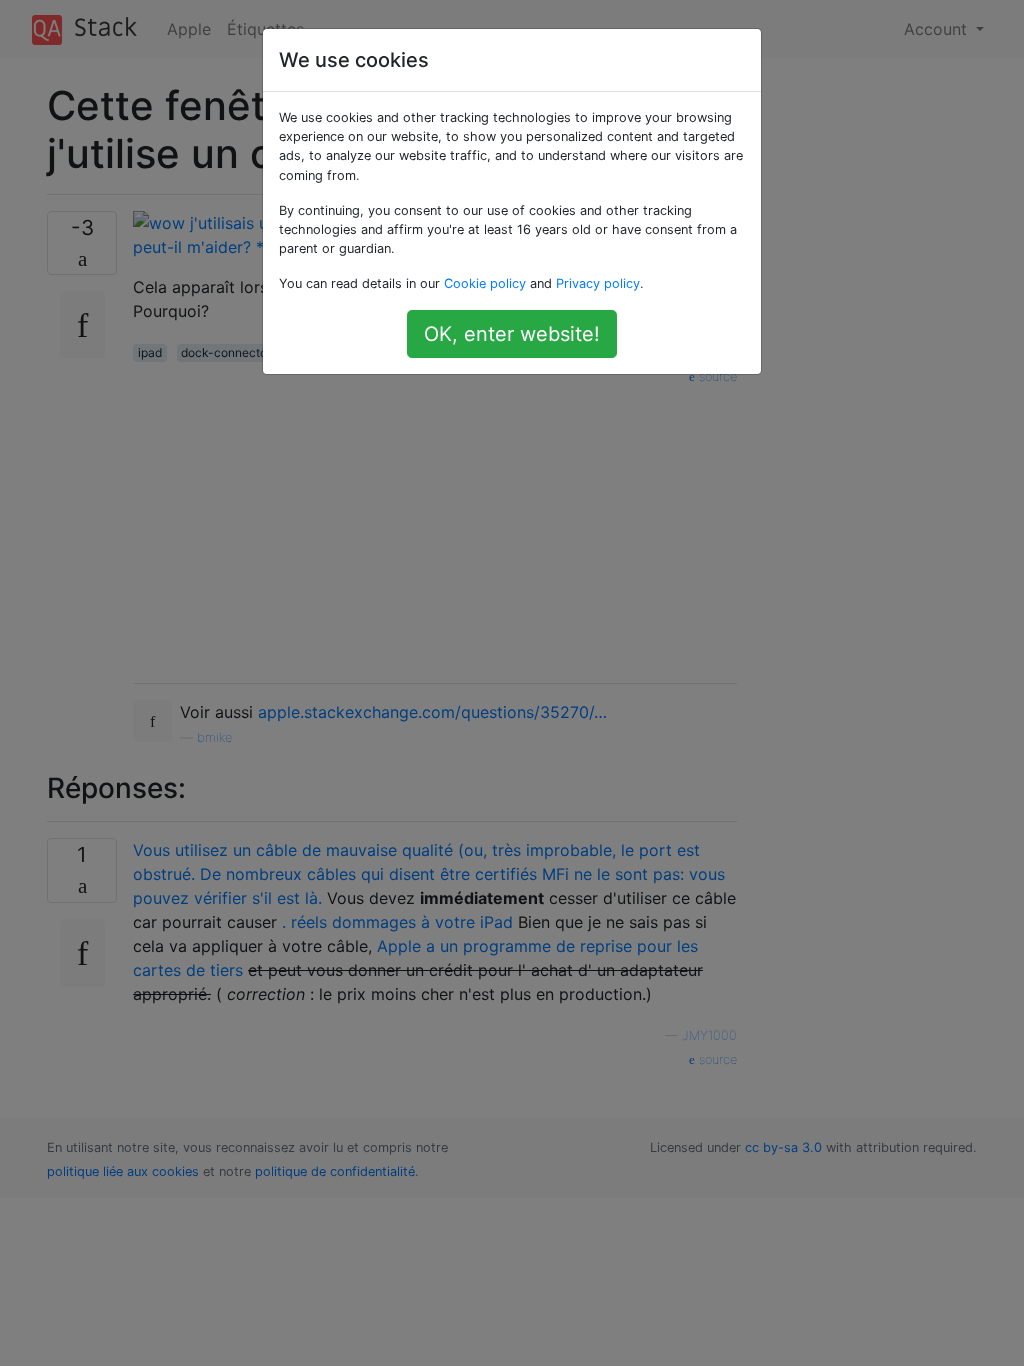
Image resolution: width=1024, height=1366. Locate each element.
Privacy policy (598, 283)
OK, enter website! (512, 334)
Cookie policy (485, 283)
